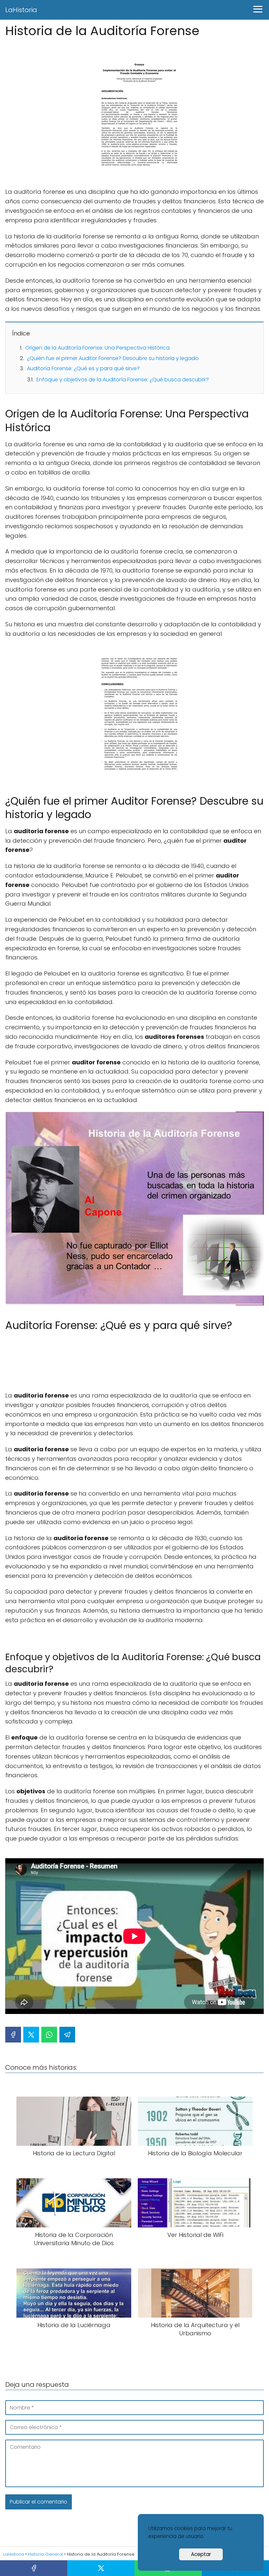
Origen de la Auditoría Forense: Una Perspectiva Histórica (97, 348)
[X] (31, 2035)
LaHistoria (21, 10)
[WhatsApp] (49, 2035)
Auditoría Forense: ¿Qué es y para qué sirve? (83, 368)
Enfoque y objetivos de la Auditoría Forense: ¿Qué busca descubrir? (123, 380)
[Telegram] (67, 2035)
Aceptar (201, 2554)
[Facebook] (13, 2035)
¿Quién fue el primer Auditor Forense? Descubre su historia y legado (113, 358)
